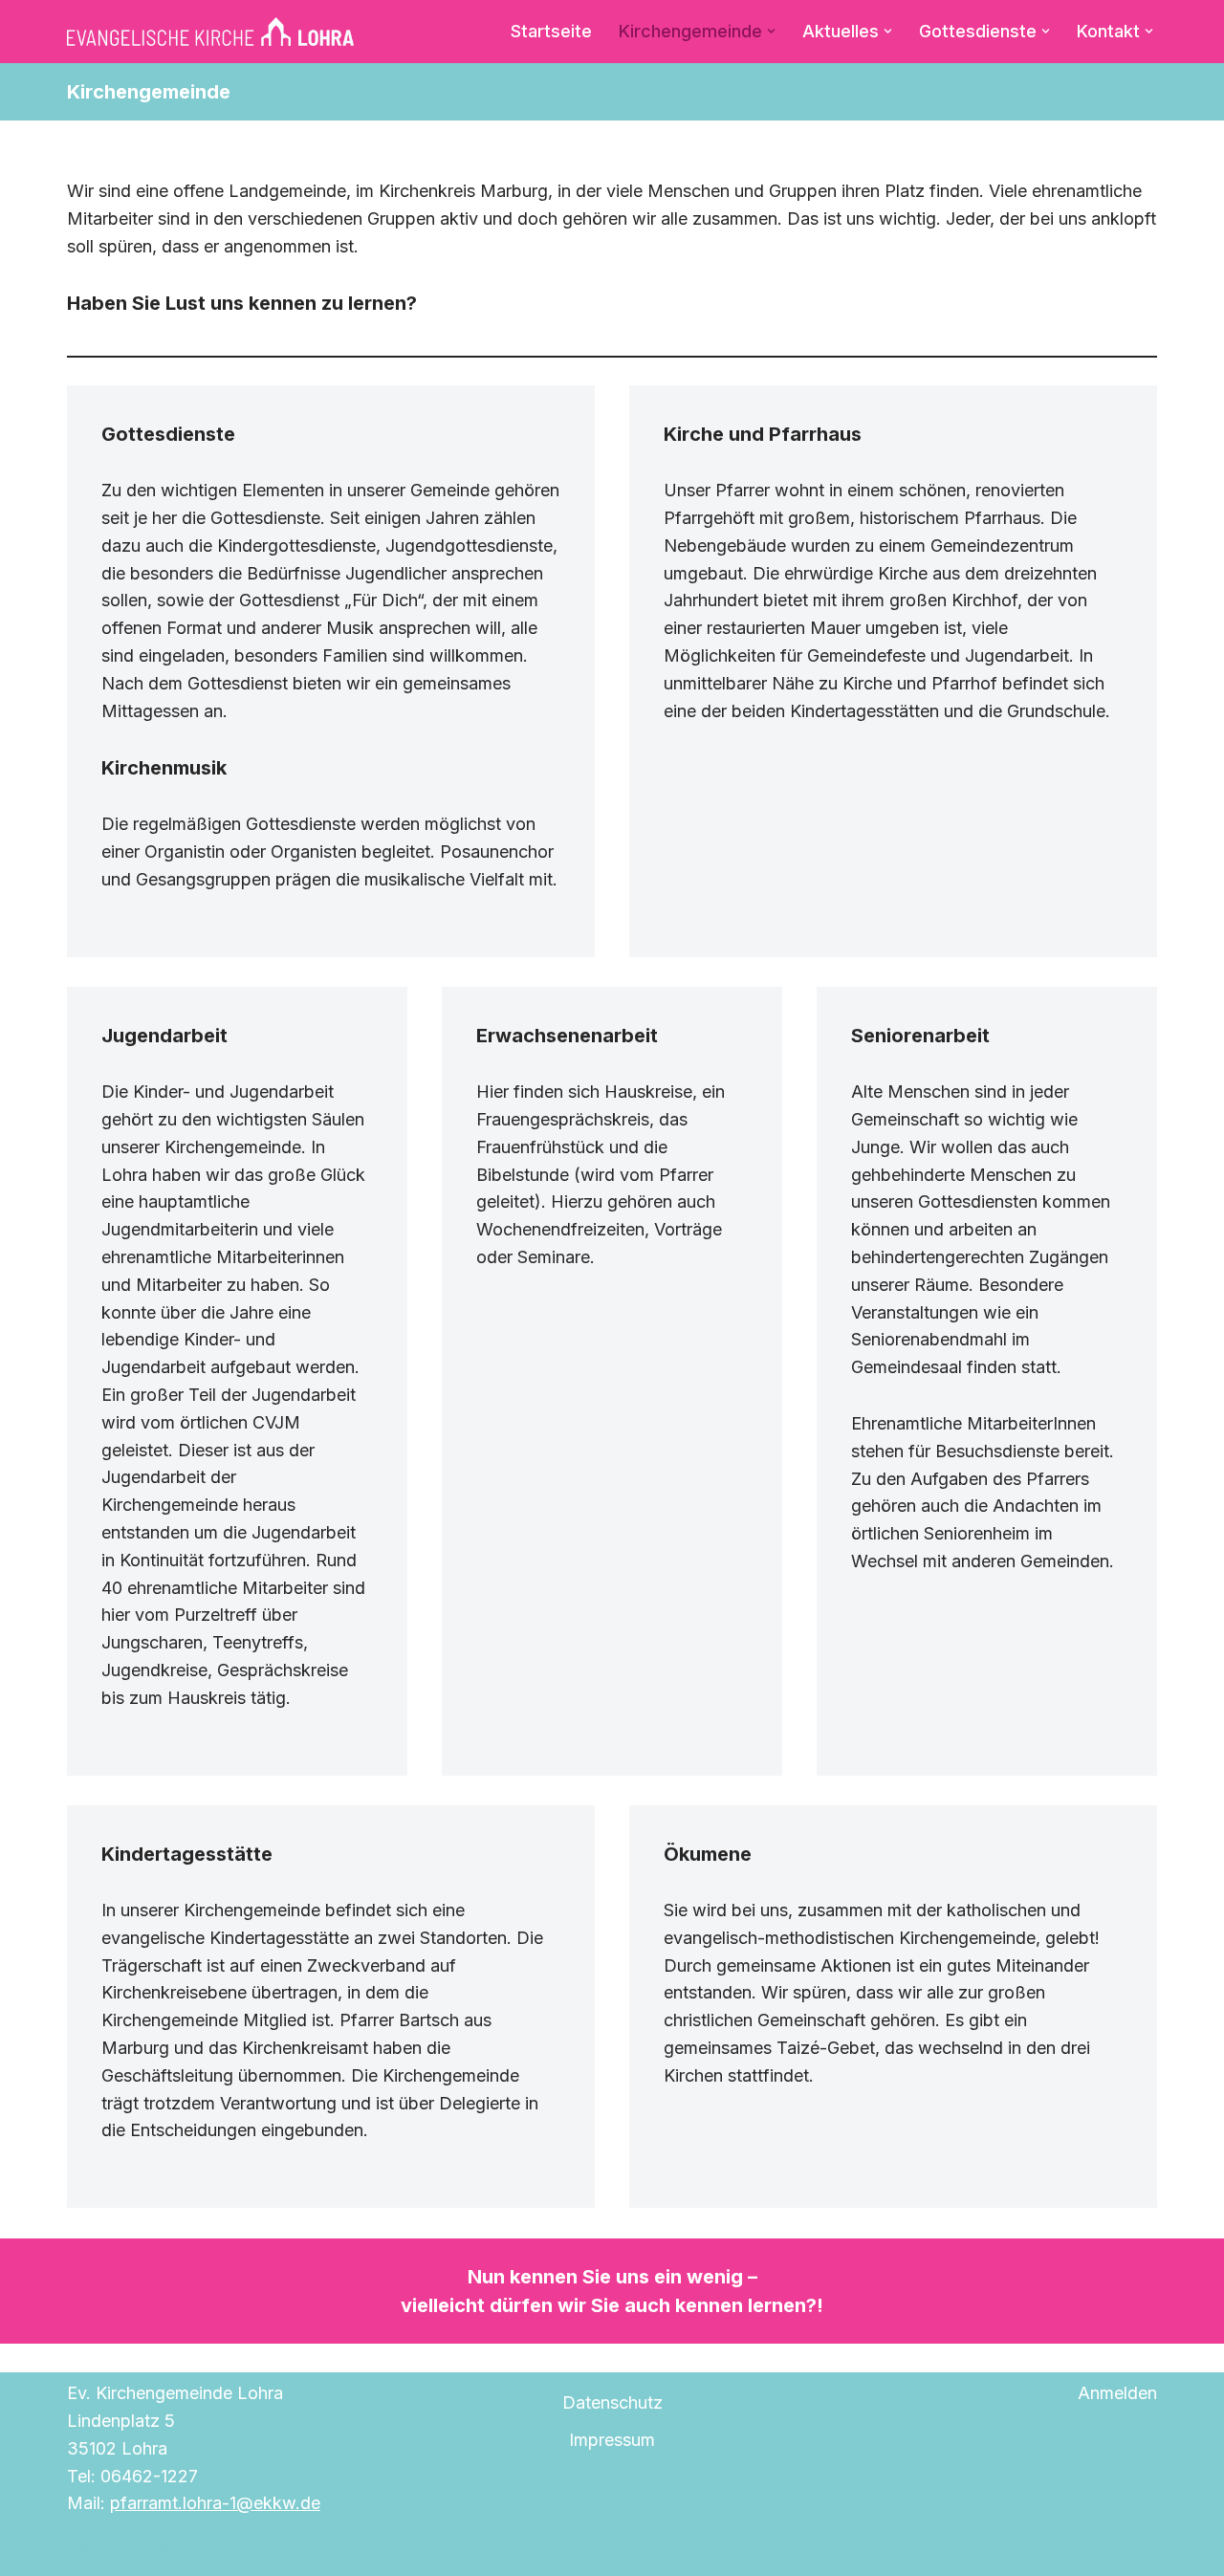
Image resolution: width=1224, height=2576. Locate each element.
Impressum (612, 2440)
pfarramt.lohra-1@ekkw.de (215, 2503)
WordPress (292, 2550)
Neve (88, 2550)
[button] (771, 31)
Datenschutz (612, 2402)
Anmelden (1117, 2393)
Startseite (551, 31)
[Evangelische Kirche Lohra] (210, 32)
